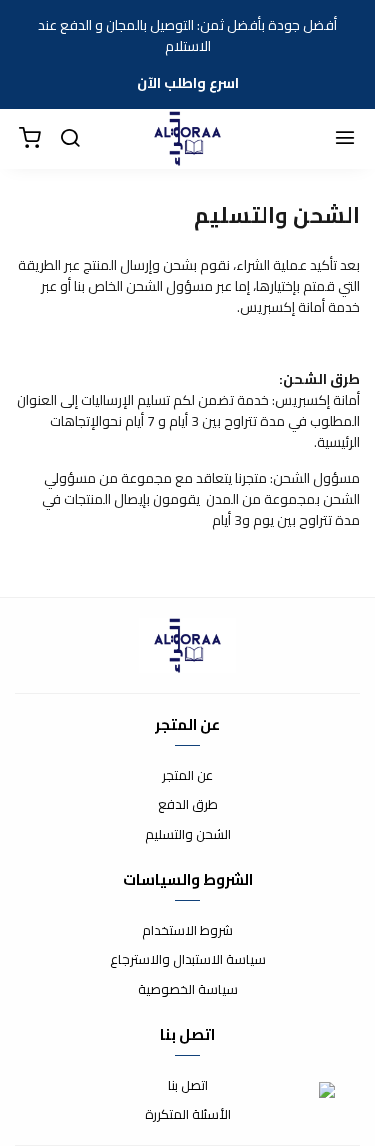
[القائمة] (345, 139)
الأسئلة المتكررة (188, 1115)
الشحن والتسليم (188, 835)
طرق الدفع (188, 805)
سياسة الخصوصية (188, 990)
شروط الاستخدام (187, 931)
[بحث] (70, 139)
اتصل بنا (188, 1086)
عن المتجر (187, 776)
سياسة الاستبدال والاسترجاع (188, 960)
